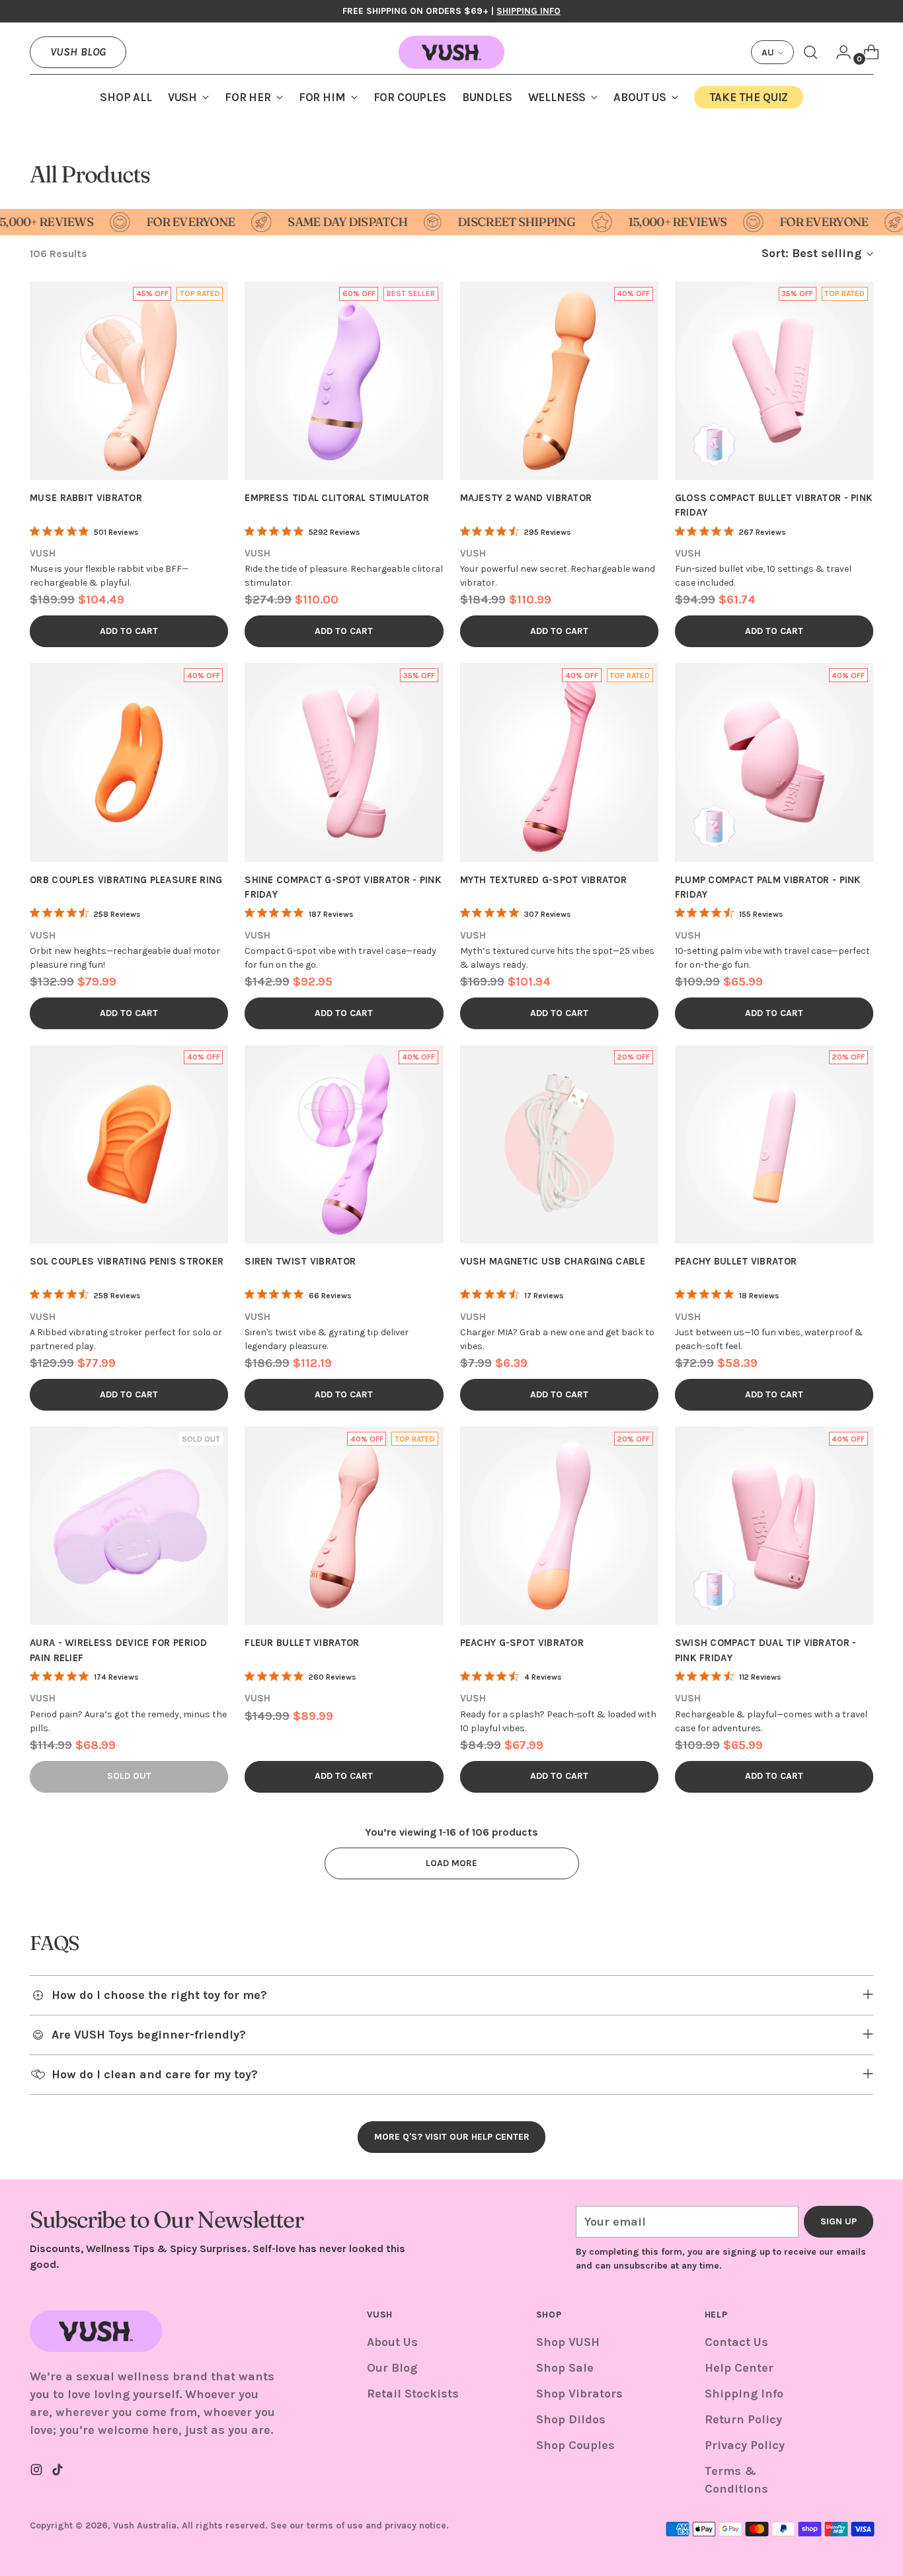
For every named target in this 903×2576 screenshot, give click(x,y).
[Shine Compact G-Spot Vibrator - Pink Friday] (344, 762)
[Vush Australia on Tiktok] (59, 2472)
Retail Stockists (413, 2394)
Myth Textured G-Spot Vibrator (544, 880)
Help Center (739, 2368)
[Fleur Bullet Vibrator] (344, 1526)
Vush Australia (145, 2525)
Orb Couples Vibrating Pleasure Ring (126, 880)
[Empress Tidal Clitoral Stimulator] (344, 381)
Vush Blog (78, 52)
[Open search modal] (810, 52)
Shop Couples (575, 2445)
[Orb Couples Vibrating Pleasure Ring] (129, 762)
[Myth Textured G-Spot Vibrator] (559, 762)
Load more (451, 1863)
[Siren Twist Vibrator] (344, 1144)
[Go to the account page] (838, 52)
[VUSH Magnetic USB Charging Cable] (559, 1144)
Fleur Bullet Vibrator (302, 1643)
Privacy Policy (745, 2445)
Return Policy (743, 2419)
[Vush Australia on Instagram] (38, 2472)
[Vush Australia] (451, 52)
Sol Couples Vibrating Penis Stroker (127, 1261)
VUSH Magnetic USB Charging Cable (553, 1261)
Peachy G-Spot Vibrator (522, 1643)
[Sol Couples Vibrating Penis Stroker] (129, 1144)
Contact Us (736, 2342)
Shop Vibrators (579, 2394)
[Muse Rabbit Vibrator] (129, 381)
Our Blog (392, 2368)
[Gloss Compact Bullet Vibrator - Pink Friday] (774, 381)
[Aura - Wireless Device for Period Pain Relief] (129, 1526)
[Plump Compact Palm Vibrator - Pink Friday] (774, 762)
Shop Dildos (571, 2419)
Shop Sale (565, 2368)
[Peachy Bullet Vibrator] (774, 1144)
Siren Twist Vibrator (300, 1261)
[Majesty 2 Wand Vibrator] (559, 381)
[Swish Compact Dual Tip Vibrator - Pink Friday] (774, 1526)
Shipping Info (744, 2394)
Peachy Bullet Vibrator (736, 1261)
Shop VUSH (568, 2342)
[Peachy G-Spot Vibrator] (559, 1526)
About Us (392, 2342)
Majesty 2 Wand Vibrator (526, 498)
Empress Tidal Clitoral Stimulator (337, 498)
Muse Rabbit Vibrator (86, 498)
